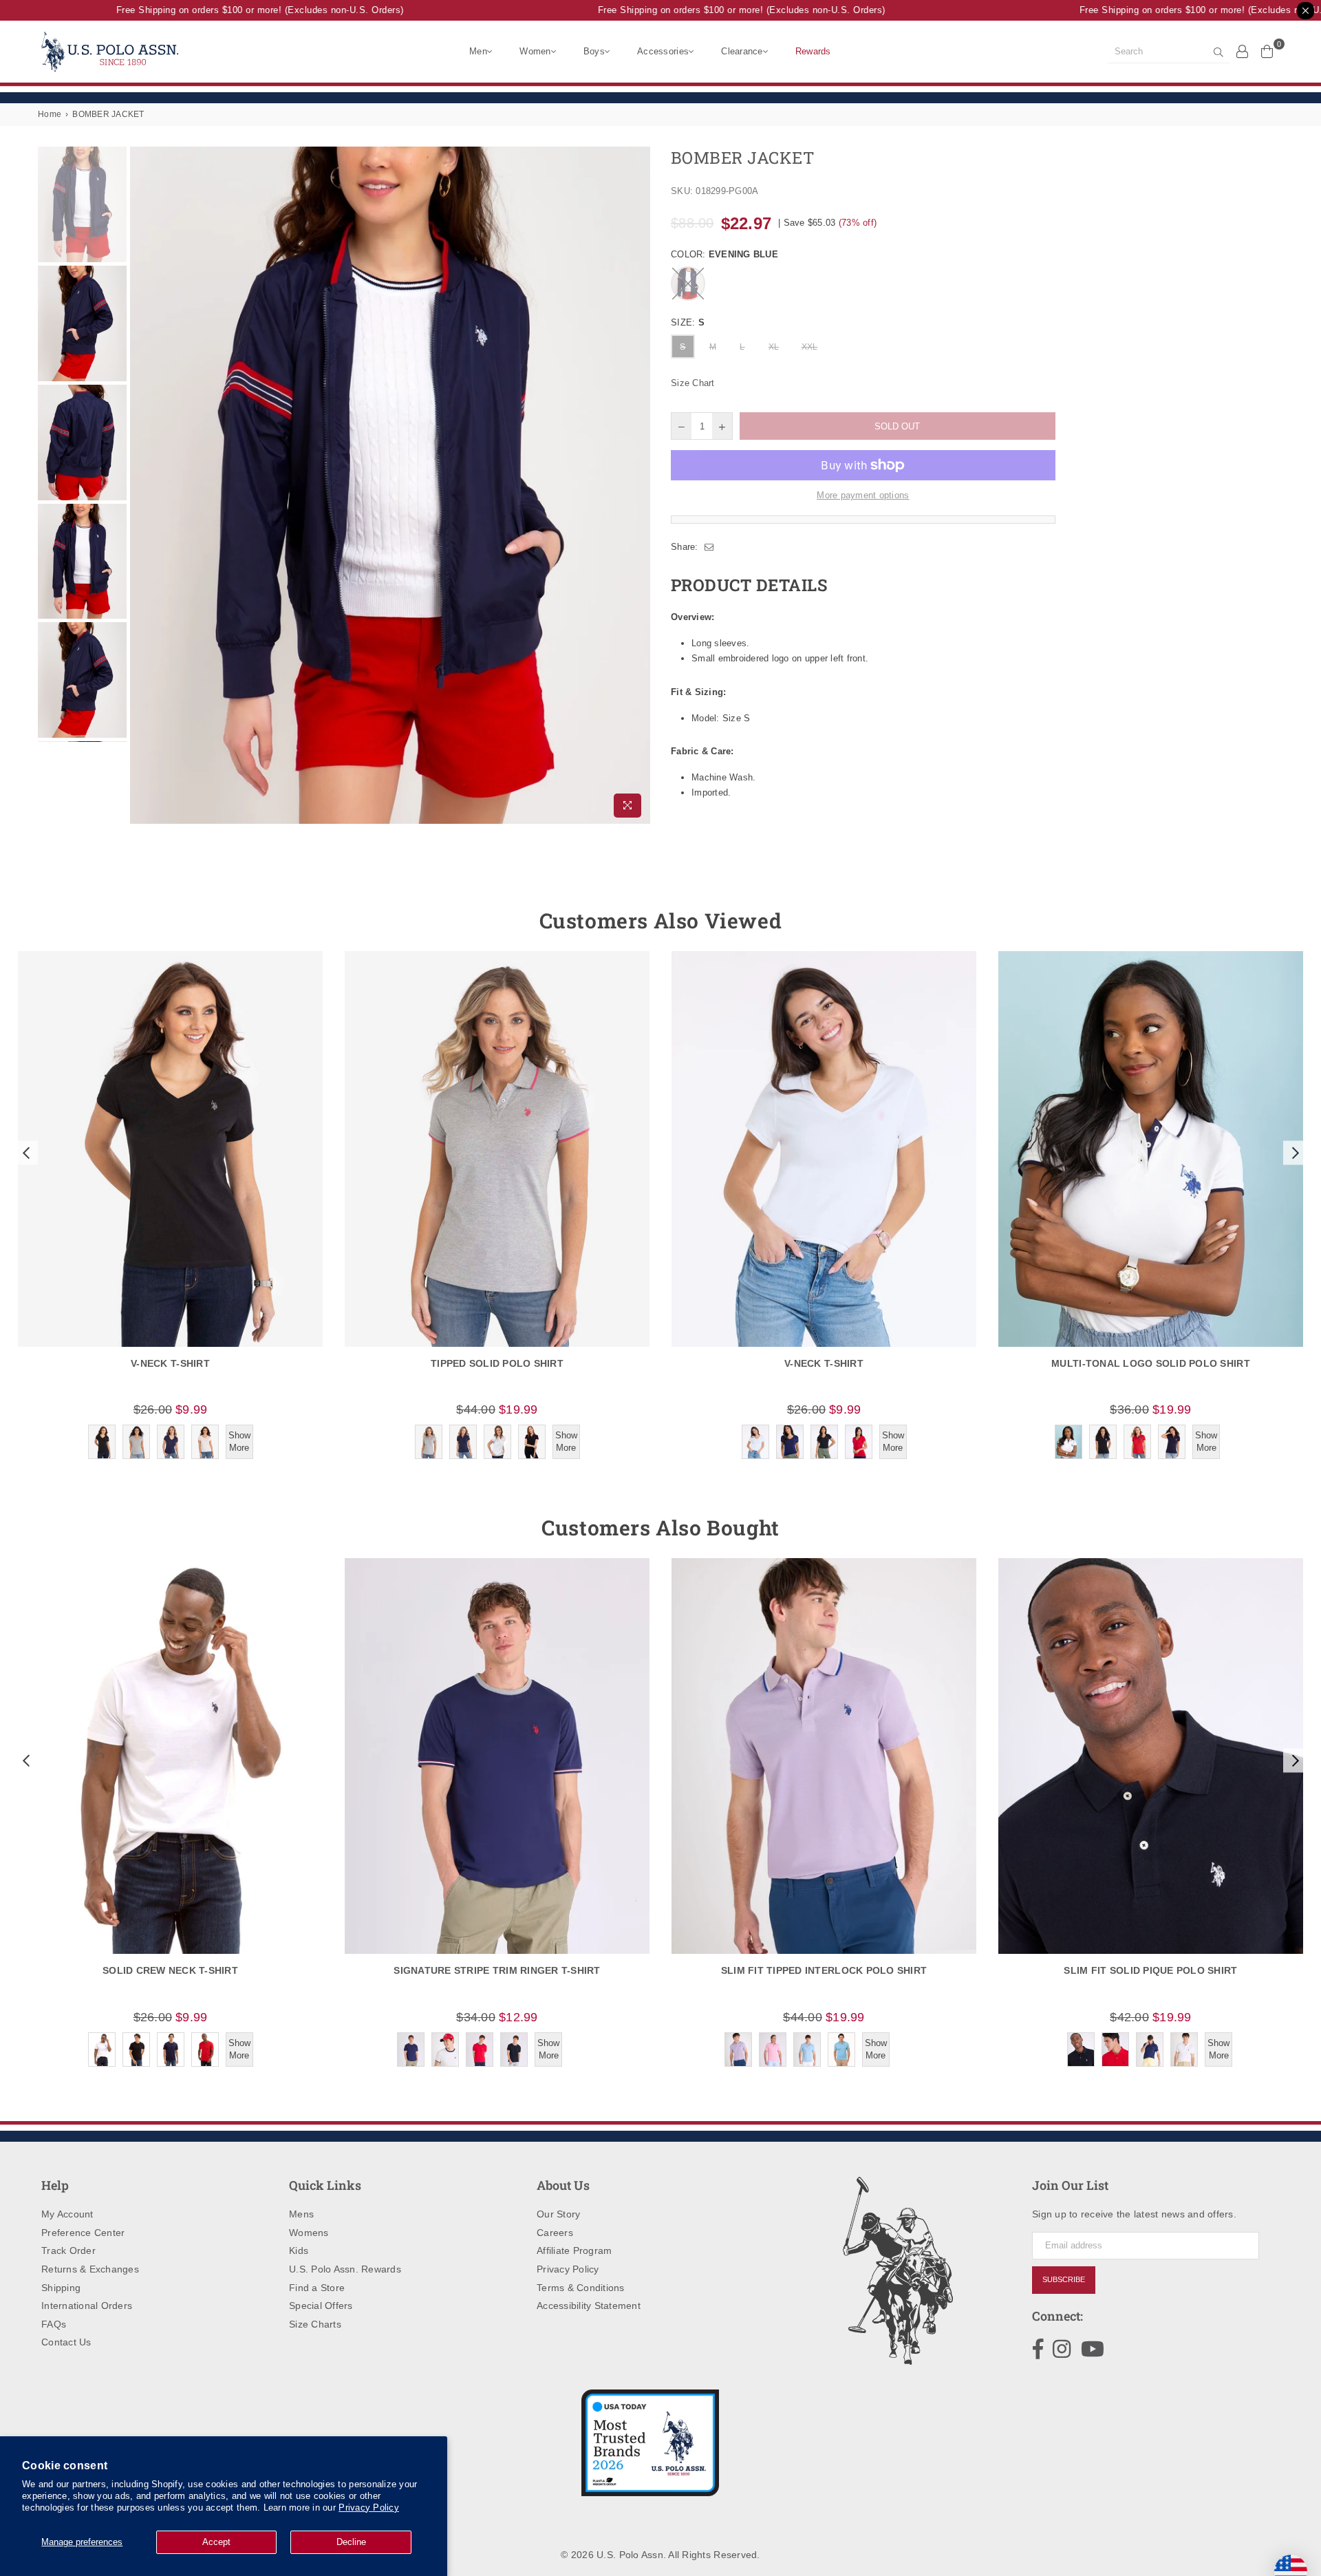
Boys (594, 51)
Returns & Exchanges (90, 2269)
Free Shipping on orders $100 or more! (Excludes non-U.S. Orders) (226, 10)
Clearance (742, 51)
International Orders (87, 2306)
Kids (299, 2250)
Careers (555, 2233)
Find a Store (317, 2288)
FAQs (54, 2324)
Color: (724, 254)
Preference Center (83, 2233)
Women (535, 51)
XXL (810, 347)
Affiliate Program (574, 2250)
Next (638, 485)
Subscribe (1064, 2279)
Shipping (61, 2288)
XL (774, 347)
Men (478, 51)
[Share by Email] (709, 547)
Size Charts (315, 2324)
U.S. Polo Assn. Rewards (345, 2269)
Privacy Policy (369, 2508)
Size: (688, 322)
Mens (301, 2214)
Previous (142, 485)
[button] (25, 1153)
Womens (309, 2233)
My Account (67, 2214)
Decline (351, 2542)
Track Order (68, 2250)
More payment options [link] (863, 495)
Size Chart (693, 383)
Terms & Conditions (581, 2288)
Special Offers (321, 2306)
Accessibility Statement (589, 2306)
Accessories (663, 51)
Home (50, 114)
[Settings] (1243, 51)
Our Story (558, 2214)
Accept (216, 2542)
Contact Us (66, 2342)
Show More (239, 1441)
